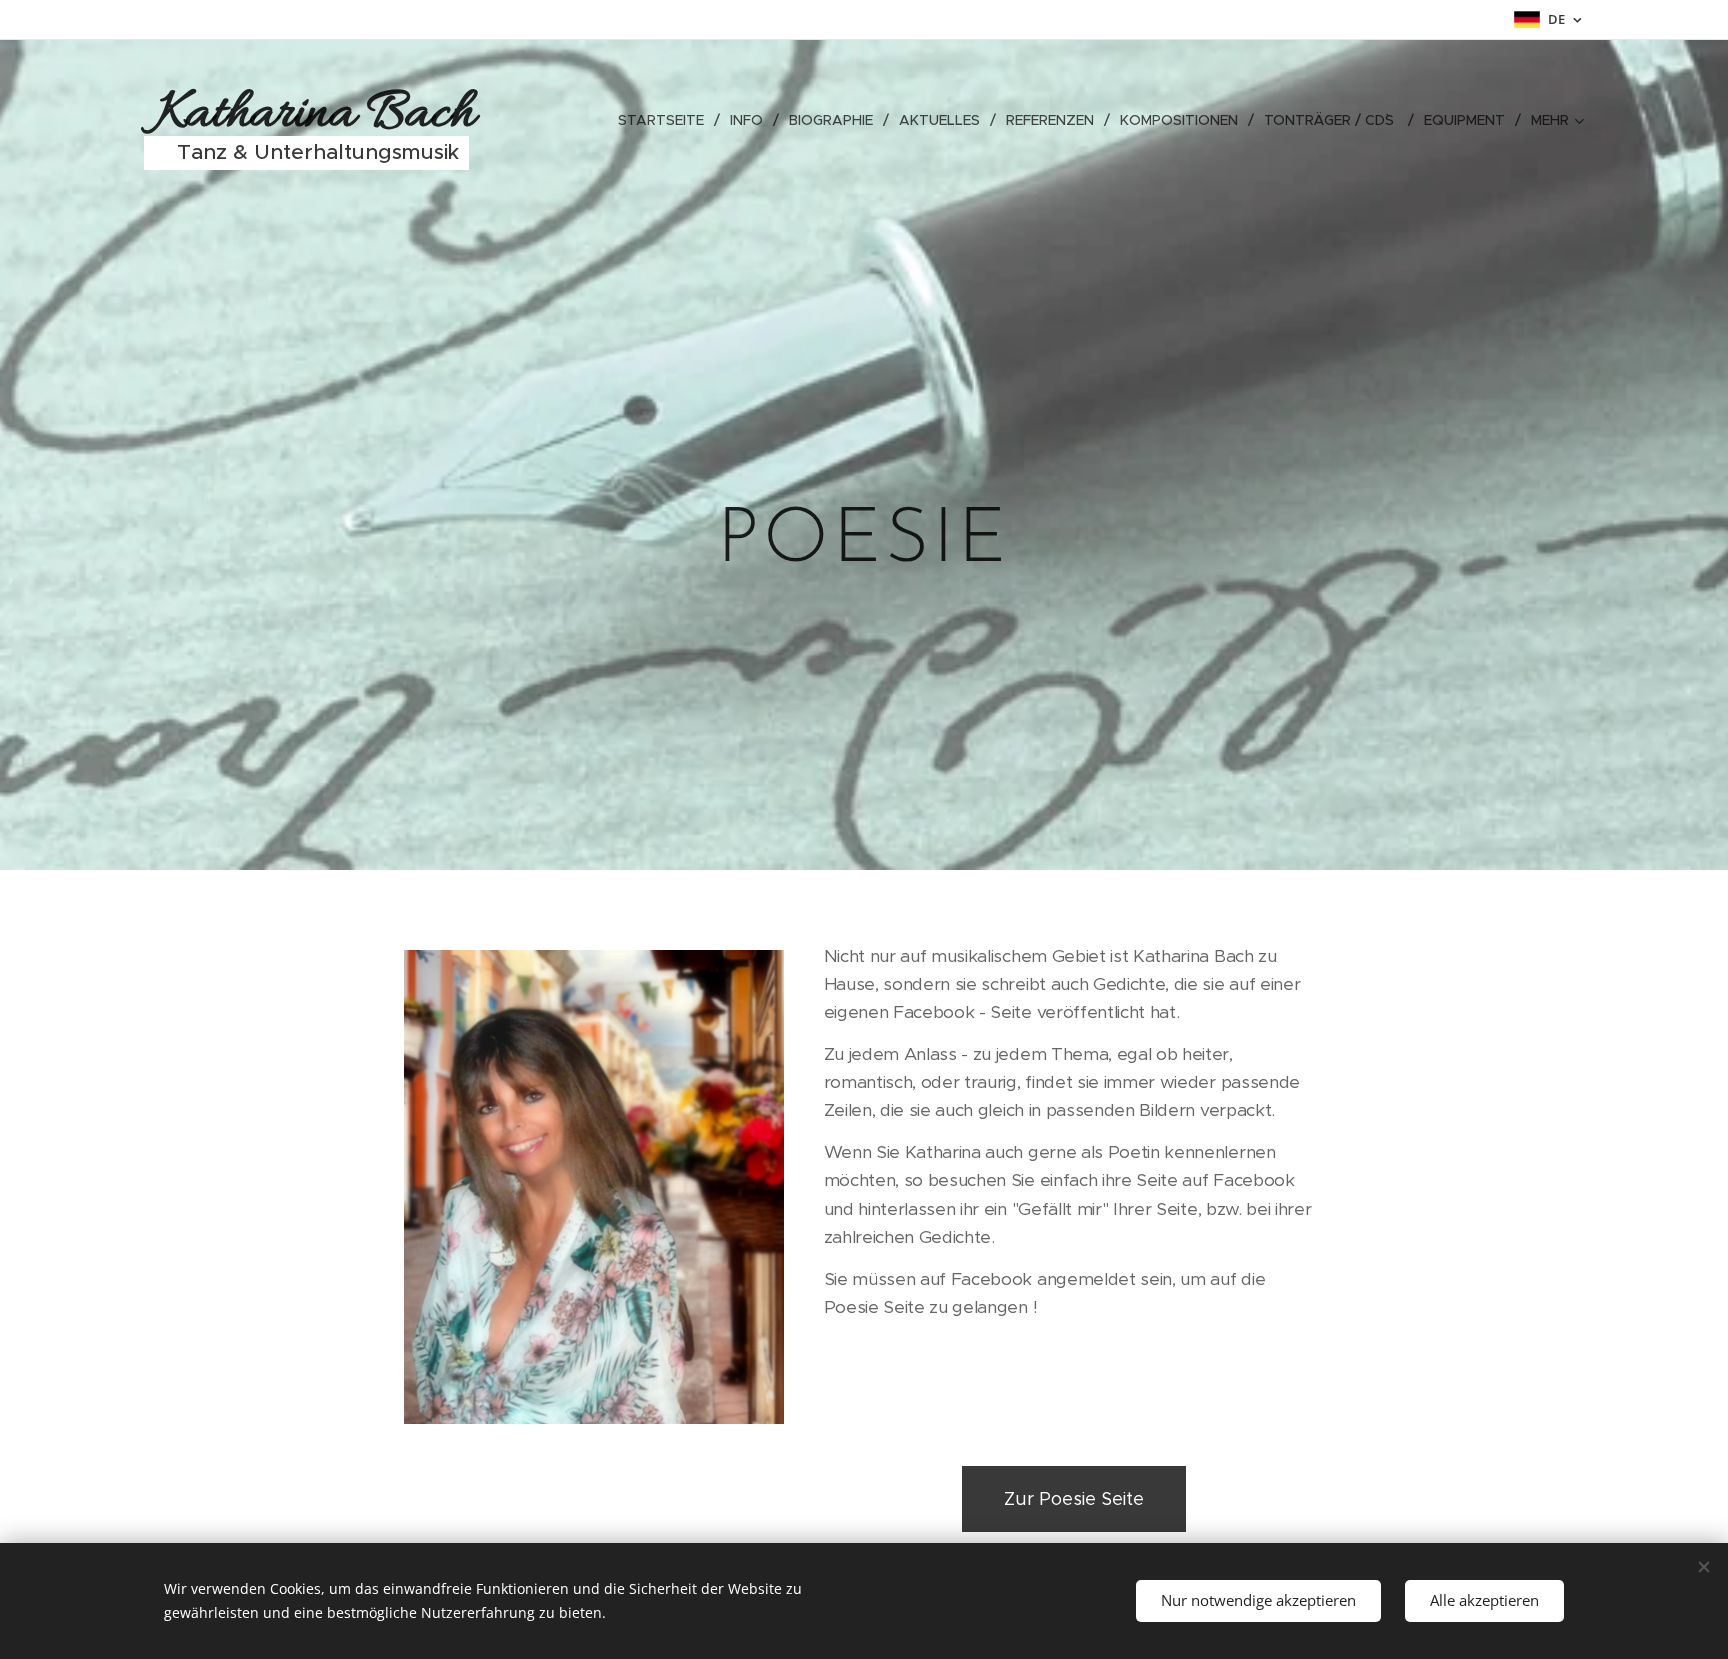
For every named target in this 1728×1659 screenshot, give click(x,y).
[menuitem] (666, 120)
